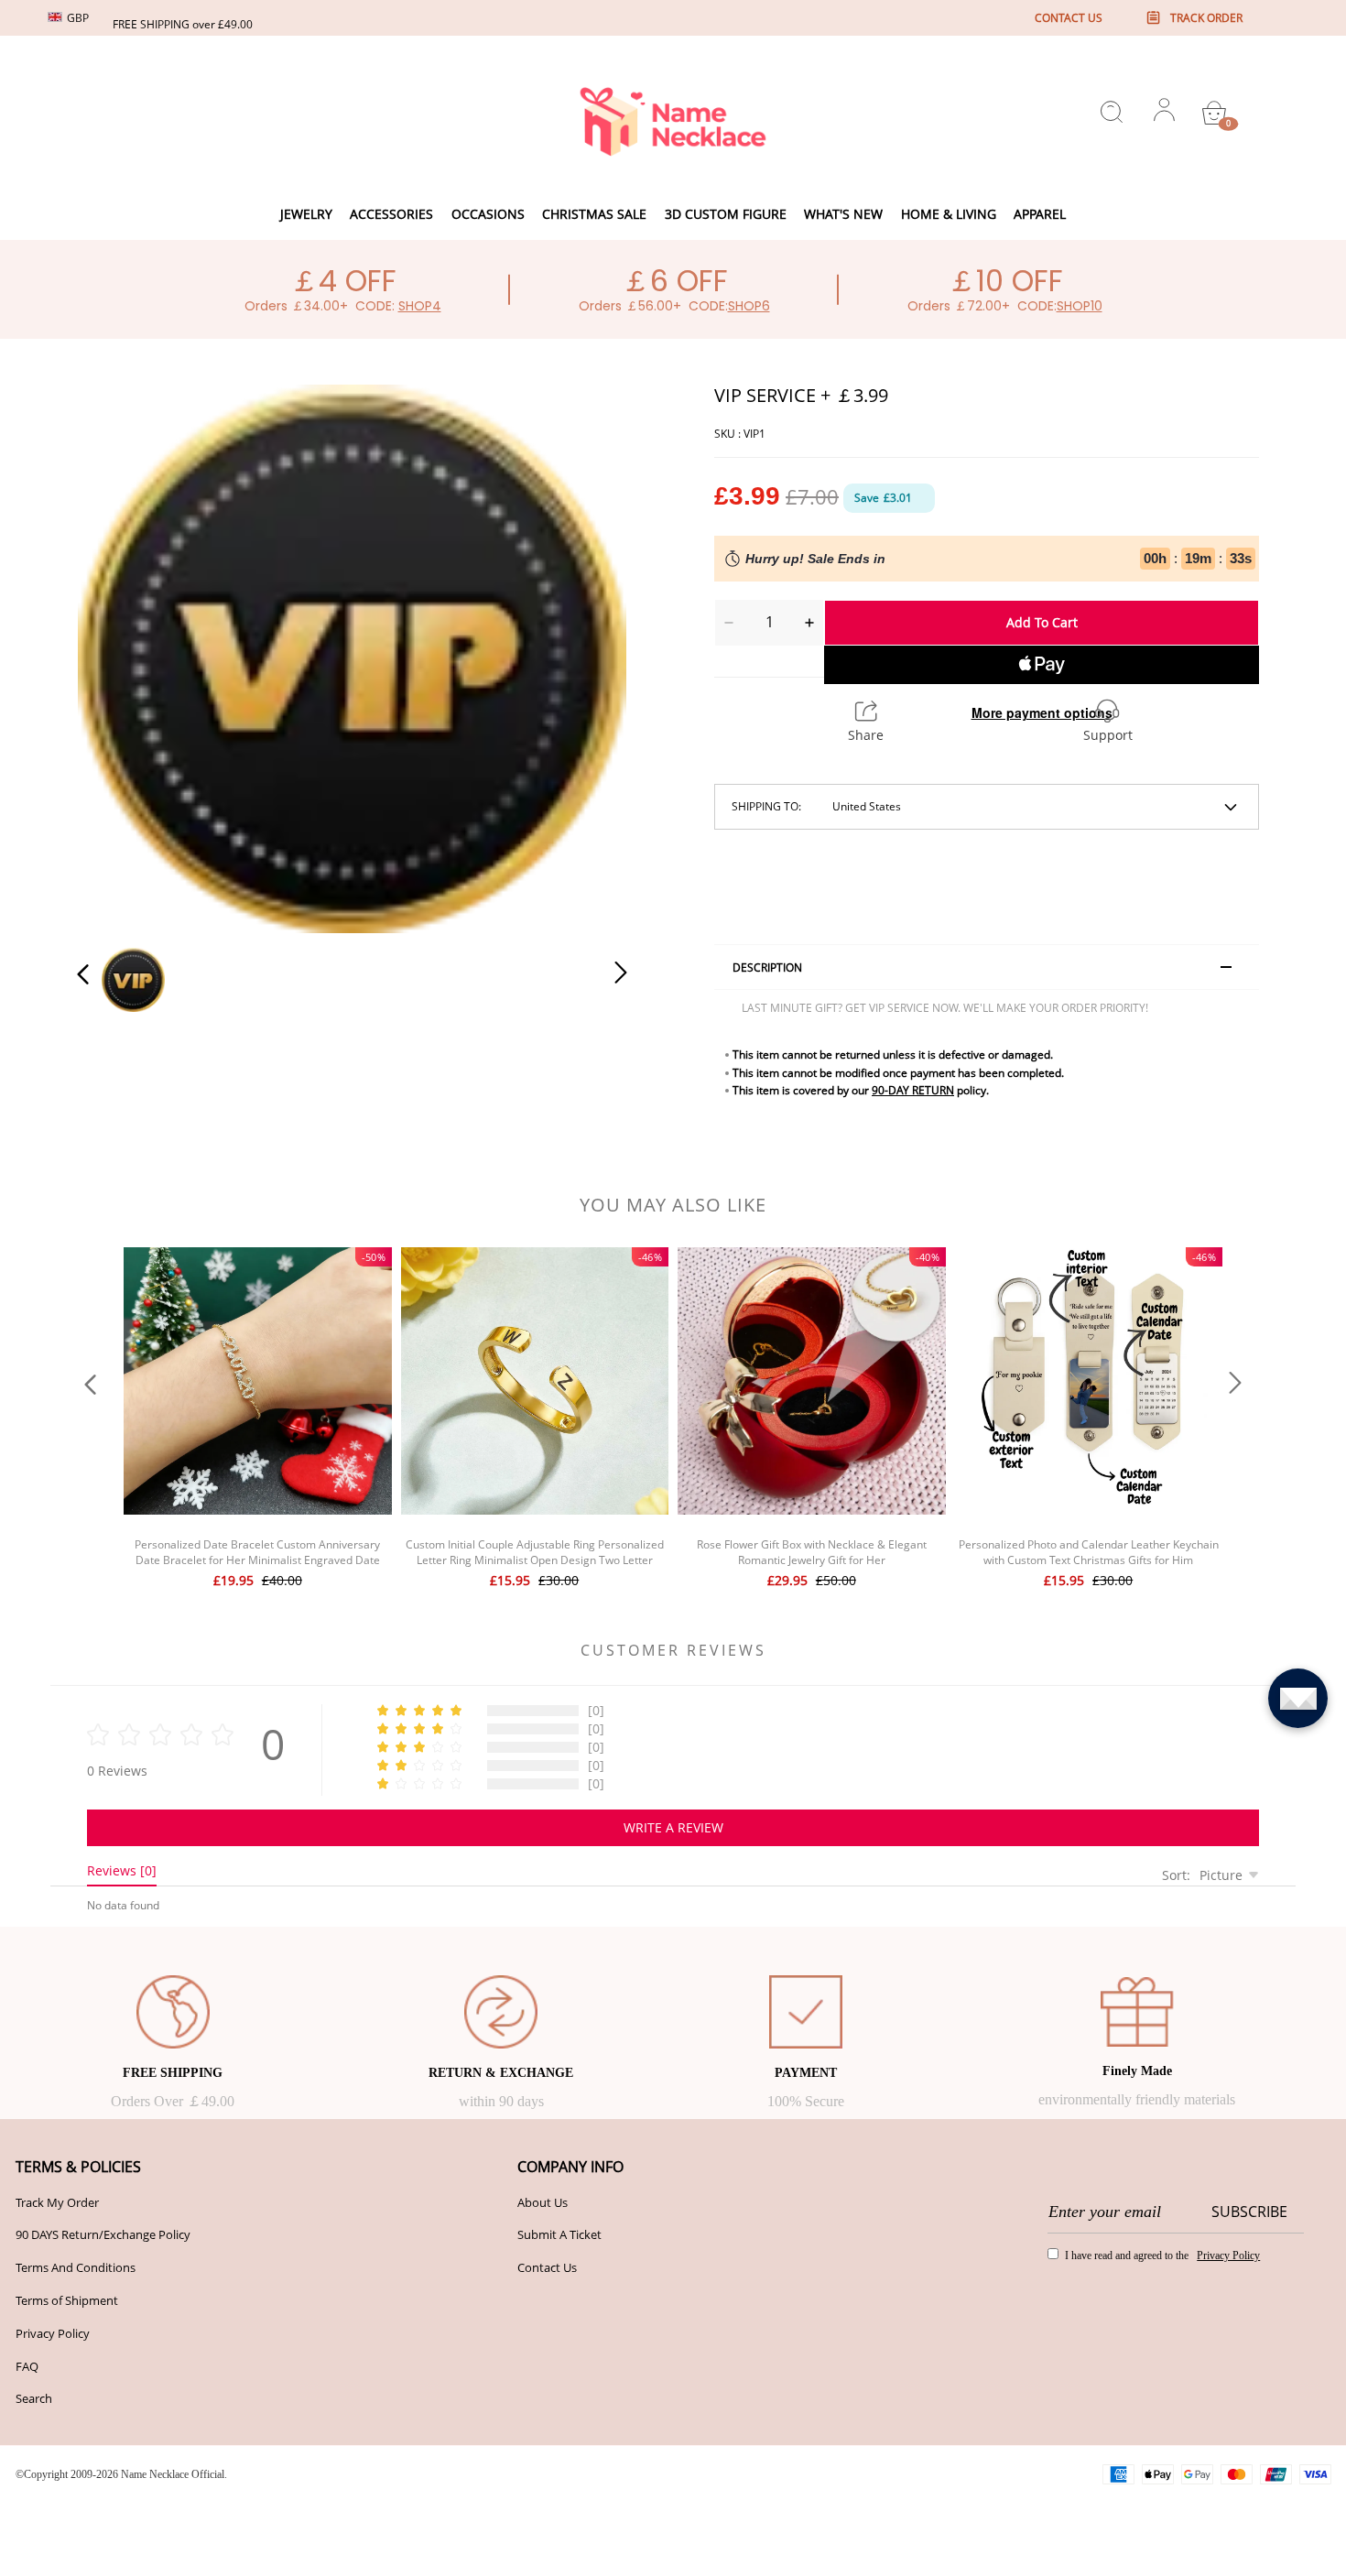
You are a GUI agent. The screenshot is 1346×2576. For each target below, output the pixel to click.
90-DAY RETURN (913, 1090)
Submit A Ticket (559, 2234)
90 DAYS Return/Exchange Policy (103, 2234)
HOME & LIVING (949, 214)
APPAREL (1040, 214)
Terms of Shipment (67, 2300)
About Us (543, 2202)
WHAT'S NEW (843, 214)
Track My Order (57, 2202)
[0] (1214, 113)
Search (34, 2398)
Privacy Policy (53, 2333)
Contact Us (547, 2267)
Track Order (1206, 18)
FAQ (27, 2366)
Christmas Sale (594, 214)
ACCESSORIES (391, 214)
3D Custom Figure (726, 214)
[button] (120, 656)
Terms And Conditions (76, 2267)
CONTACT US (1069, 18)
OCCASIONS (488, 214)
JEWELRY (306, 214)
